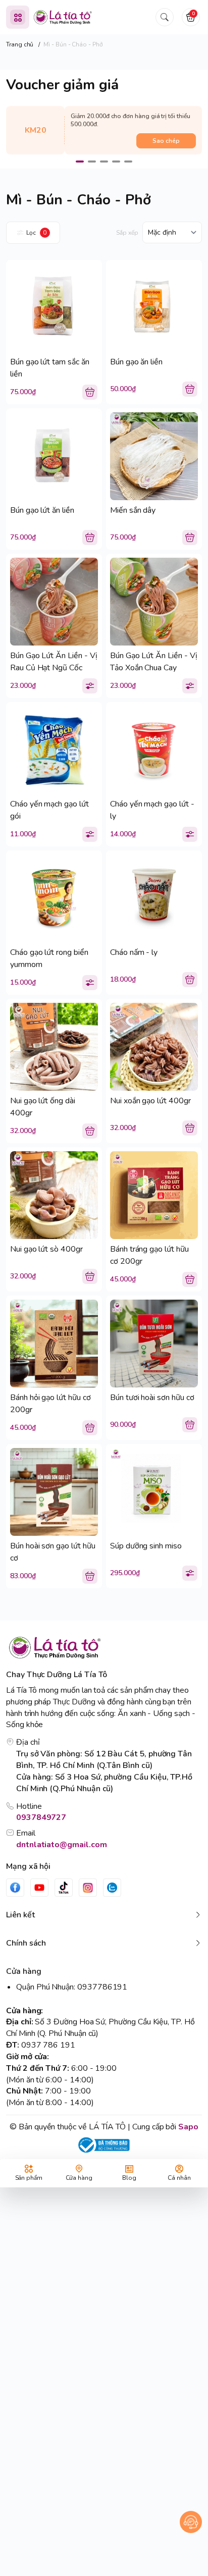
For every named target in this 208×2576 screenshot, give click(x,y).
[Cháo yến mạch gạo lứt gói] (54, 750)
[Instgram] (88, 1888)
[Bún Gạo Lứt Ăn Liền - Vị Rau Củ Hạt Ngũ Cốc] (54, 602)
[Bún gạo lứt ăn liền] (54, 456)
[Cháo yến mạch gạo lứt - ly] (154, 750)
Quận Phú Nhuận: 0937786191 (72, 1987)
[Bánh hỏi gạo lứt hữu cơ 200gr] (54, 1344)
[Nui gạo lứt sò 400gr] (54, 1195)
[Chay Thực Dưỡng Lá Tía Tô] (63, 17)
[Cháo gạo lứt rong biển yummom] (54, 898)
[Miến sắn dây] (154, 456)
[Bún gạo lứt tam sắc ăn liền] (54, 308)
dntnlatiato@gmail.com (62, 1845)
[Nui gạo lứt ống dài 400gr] (54, 1047)
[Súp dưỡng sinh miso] (154, 1492)
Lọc (36, 233)
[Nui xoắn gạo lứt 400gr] (154, 1047)
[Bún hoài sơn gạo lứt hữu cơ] (54, 1492)
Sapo (188, 2127)
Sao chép (166, 141)
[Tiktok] (64, 1888)
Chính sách (26, 1943)
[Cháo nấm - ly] (154, 898)
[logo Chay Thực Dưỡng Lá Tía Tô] (104, 1648)
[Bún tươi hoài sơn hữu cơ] (154, 1344)
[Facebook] (15, 1888)
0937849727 (41, 1817)
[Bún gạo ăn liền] (154, 308)
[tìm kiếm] (165, 17)
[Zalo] (112, 1888)
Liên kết (20, 1915)
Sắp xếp (127, 233)
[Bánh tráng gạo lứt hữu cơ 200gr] (154, 1195)
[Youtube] (39, 1888)
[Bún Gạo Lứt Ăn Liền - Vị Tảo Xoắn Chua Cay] (154, 602)
